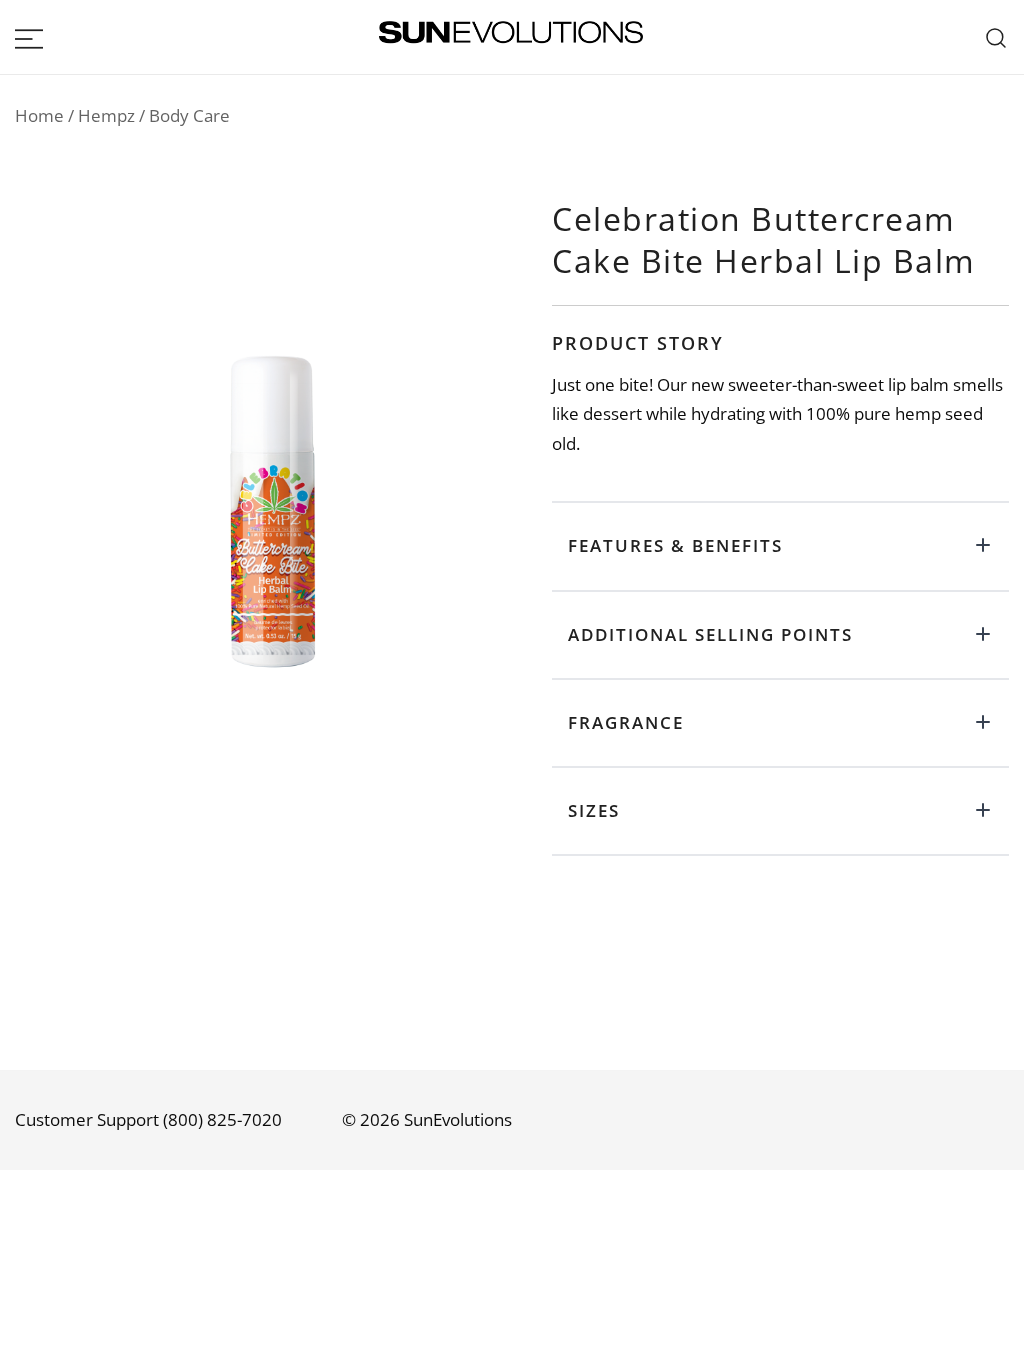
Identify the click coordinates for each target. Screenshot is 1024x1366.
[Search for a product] (996, 37)
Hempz (106, 115)
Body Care (189, 115)
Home (39, 115)
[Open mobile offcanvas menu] (29, 37)
